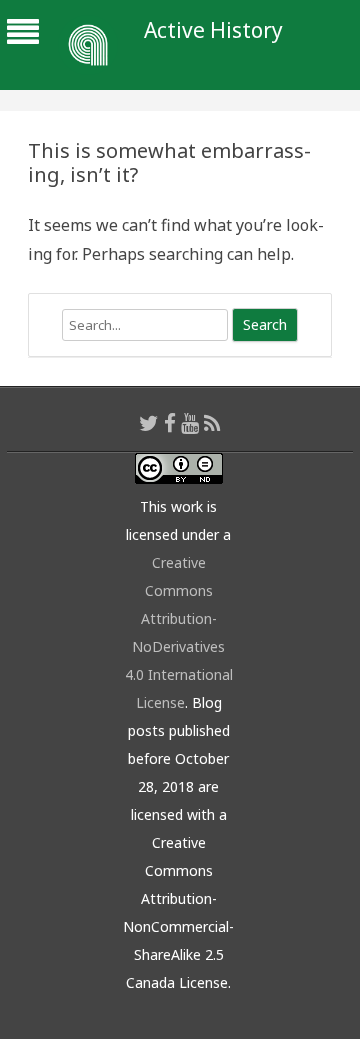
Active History (213, 30)
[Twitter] (149, 423)
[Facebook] (170, 423)
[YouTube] (190, 423)
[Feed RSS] (212, 423)
